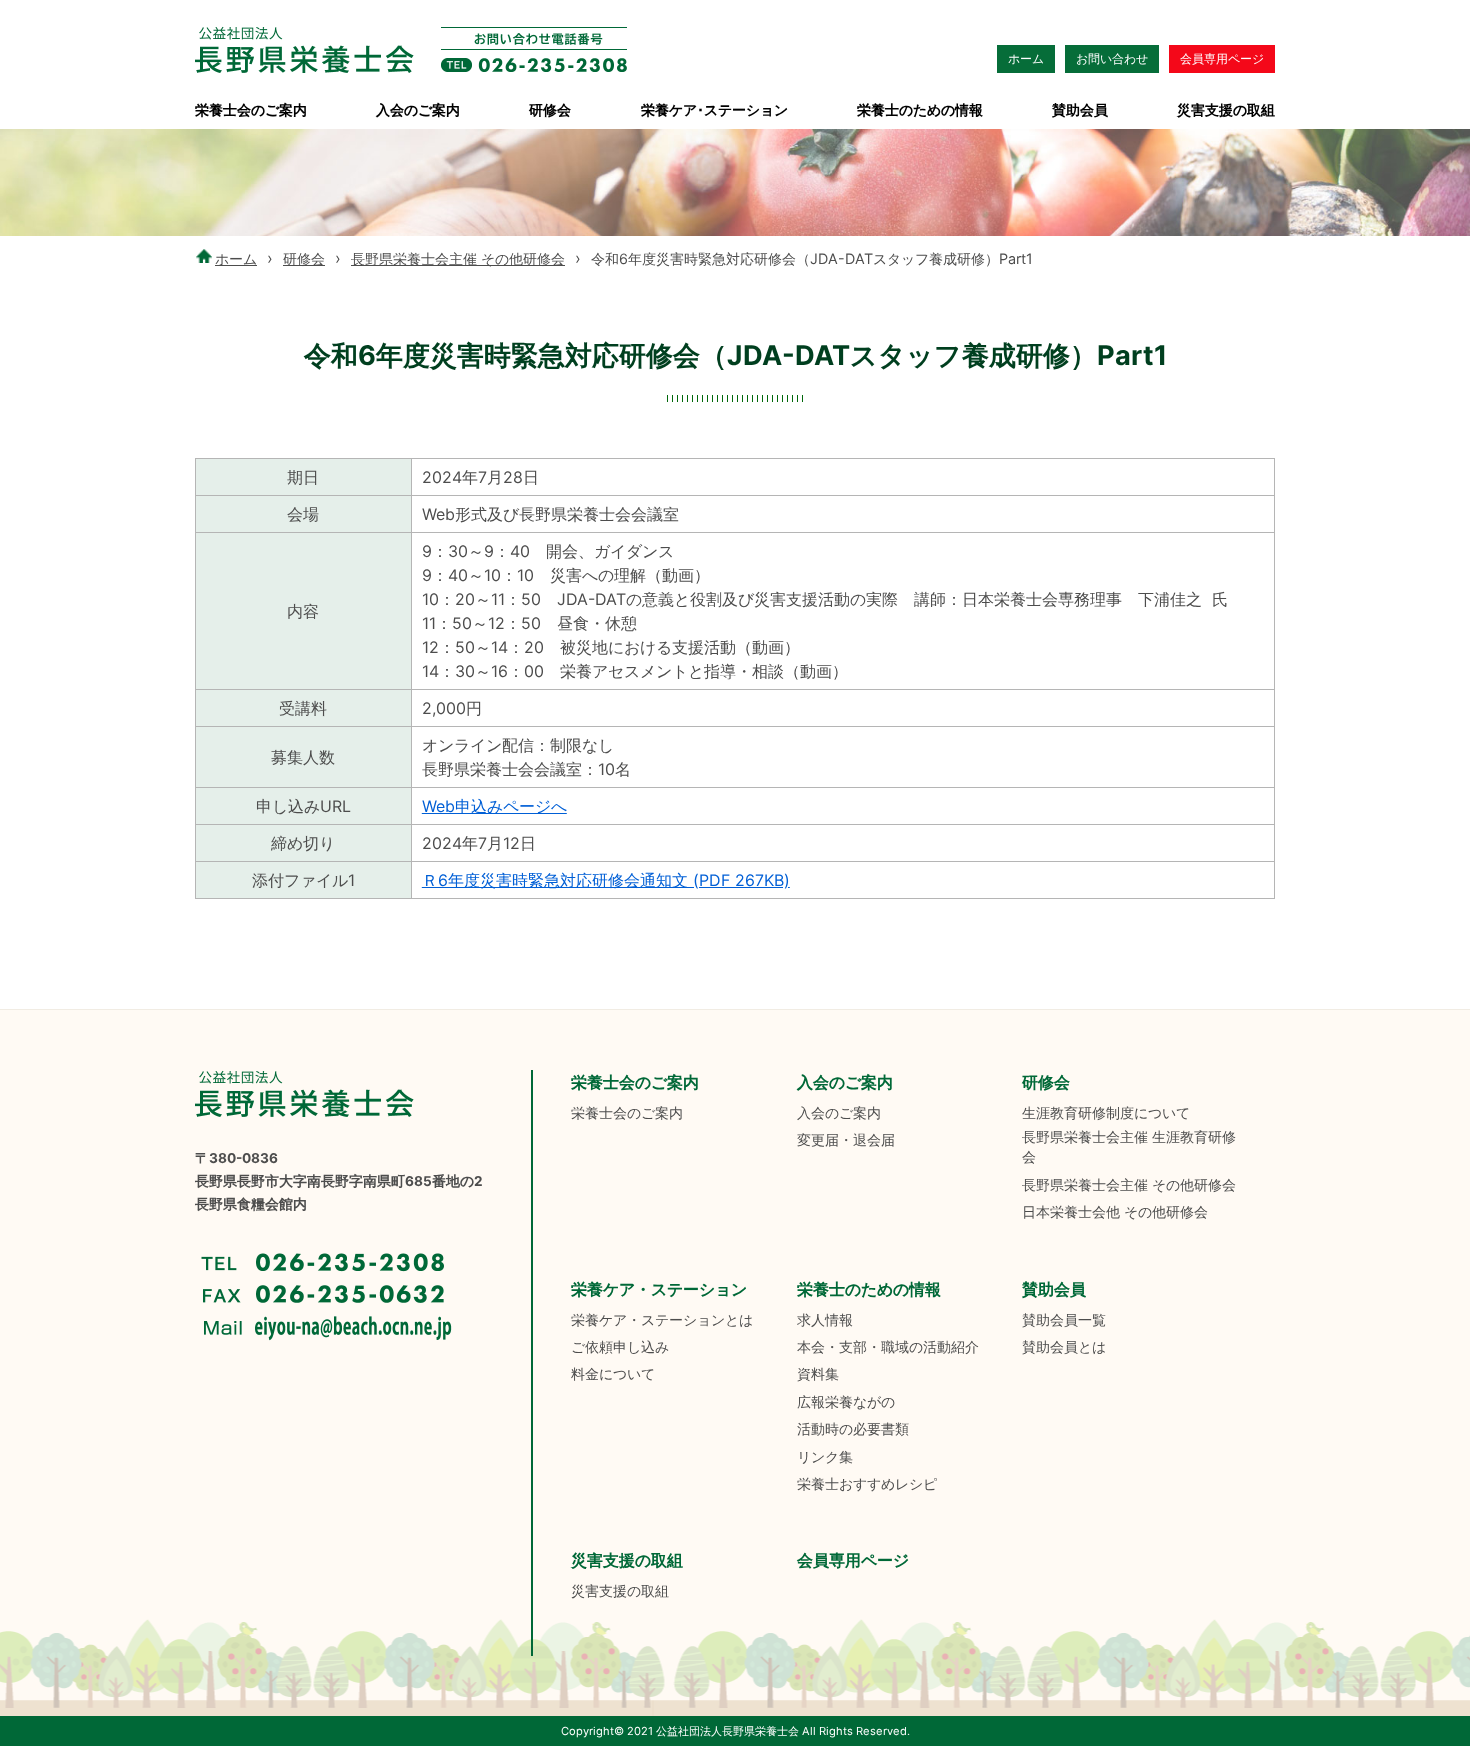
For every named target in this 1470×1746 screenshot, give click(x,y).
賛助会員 (1080, 109)
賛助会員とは (1064, 1347)
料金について (613, 1374)
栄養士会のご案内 (251, 109)
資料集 (818, 1374)
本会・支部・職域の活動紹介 (888, 1347)
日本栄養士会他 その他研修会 (1115, 1212)
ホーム (1026, 58)
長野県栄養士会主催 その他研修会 (458, 258)
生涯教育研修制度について (1106, 1113)
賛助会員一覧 (1064, 1320)
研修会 (550, 109)
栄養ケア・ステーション (659, 1289)
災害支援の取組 (1226, 109)
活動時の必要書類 (853, 1429)
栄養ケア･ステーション (714, 109)
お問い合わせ (1112, 58)
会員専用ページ (1222, 58)
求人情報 (825, 1320)
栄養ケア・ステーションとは (662, 1320)
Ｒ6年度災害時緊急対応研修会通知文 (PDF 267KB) (606, 880)
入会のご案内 (418, 109)
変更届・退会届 (846, 1140)
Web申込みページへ (494, 806)
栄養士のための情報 (920, 109)
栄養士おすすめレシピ (867, 1484)
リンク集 (825, 1457)
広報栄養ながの (846, 1402)
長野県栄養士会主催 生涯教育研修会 (1129, 1147)
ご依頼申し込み (620, 1347)
